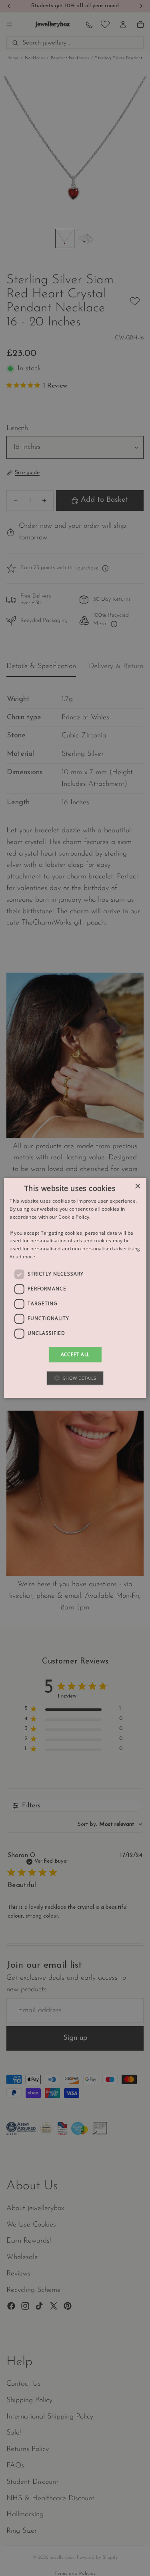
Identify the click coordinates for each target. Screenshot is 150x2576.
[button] (75, 1378)
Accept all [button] (75, 1354)
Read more (22, 1257)
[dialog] (75, 1288)
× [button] (137, 1186)
